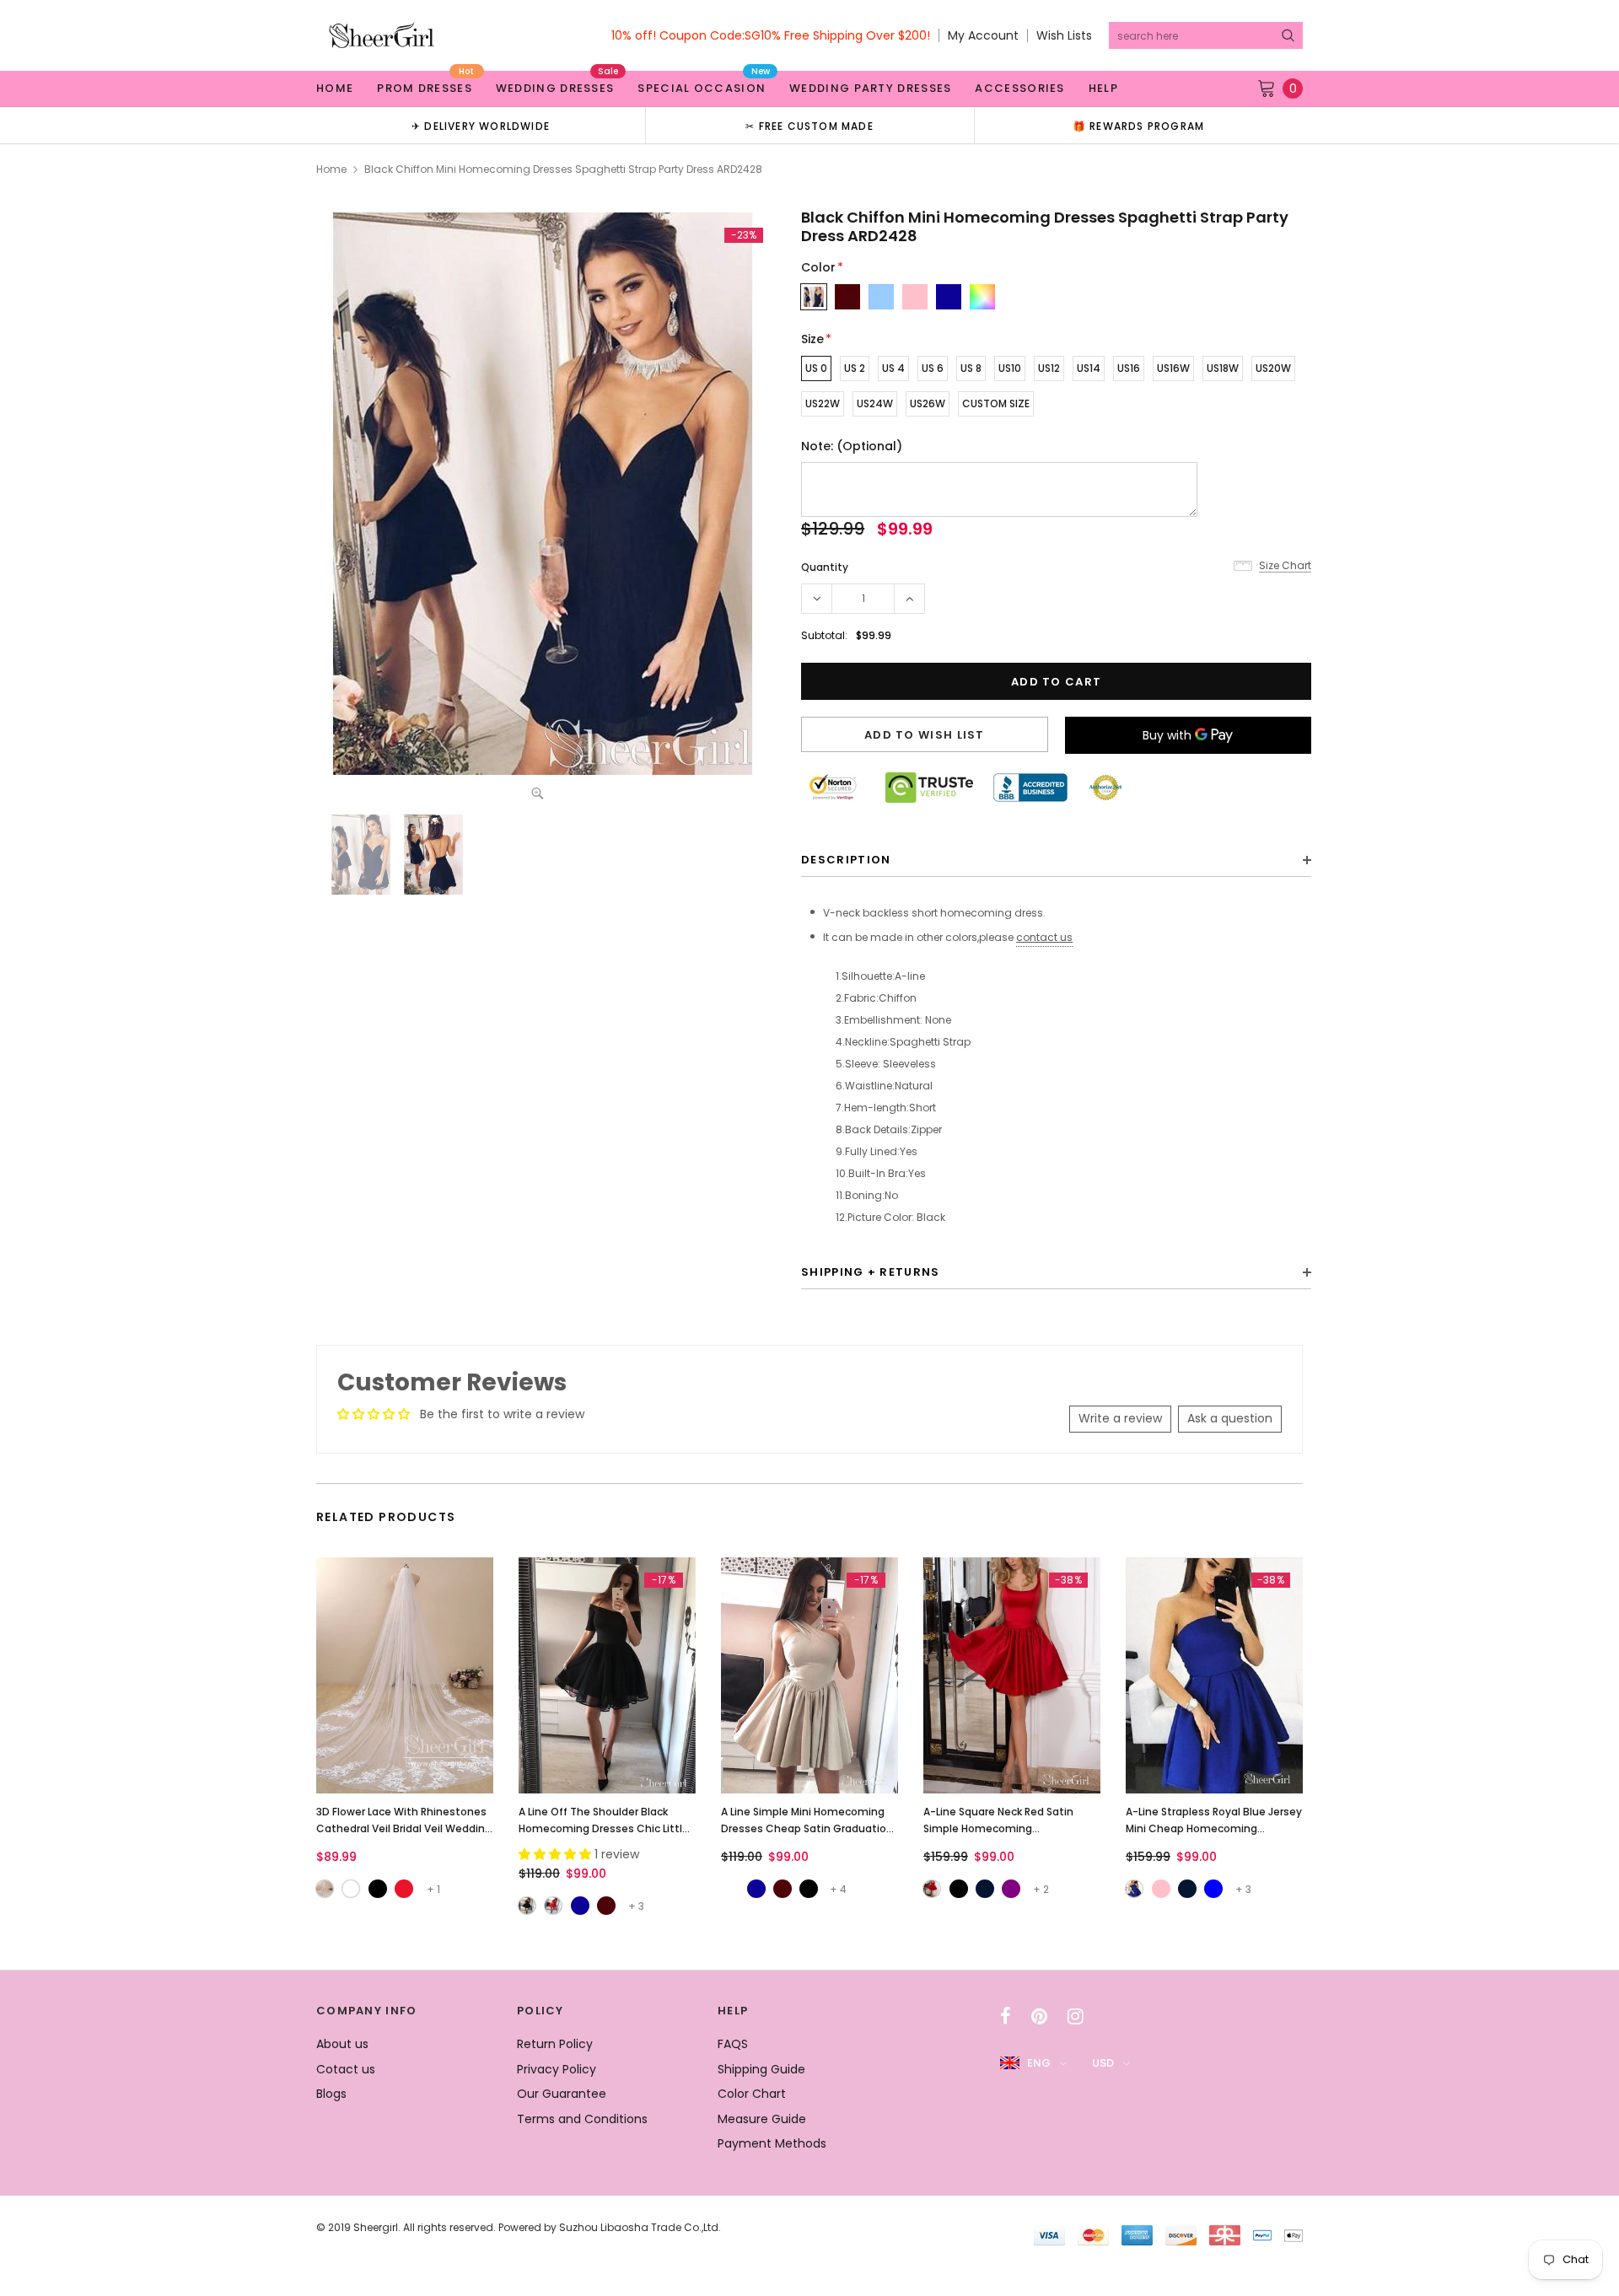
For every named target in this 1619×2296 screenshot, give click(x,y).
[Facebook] (1006, 2016)
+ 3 (636, 1906)
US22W (823, 403)
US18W (1223, 368)
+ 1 (433, 1889)
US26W (928, 403)
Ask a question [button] (1230, 1418)
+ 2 (1041, 1889)
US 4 (893, 368)
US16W (1173, 368)
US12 (1049, 368)
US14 (1089, 368)
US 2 (855, 368)
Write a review (1120, 1418)
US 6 (933, 368)
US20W (1273, 368)
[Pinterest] (1039, 2016)
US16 (1129, 368)
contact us (1044, 937)
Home (331, 169)
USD (1103, 2063)
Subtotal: (824, 635)
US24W (875, 403)
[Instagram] (1076, 2016)
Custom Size (996, 403)
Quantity (825, 567)
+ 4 (838, 1889)
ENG (1039, 2063)
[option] (481, 125)
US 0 (816, 368)
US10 (1010, 368)
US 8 (971, 368)
